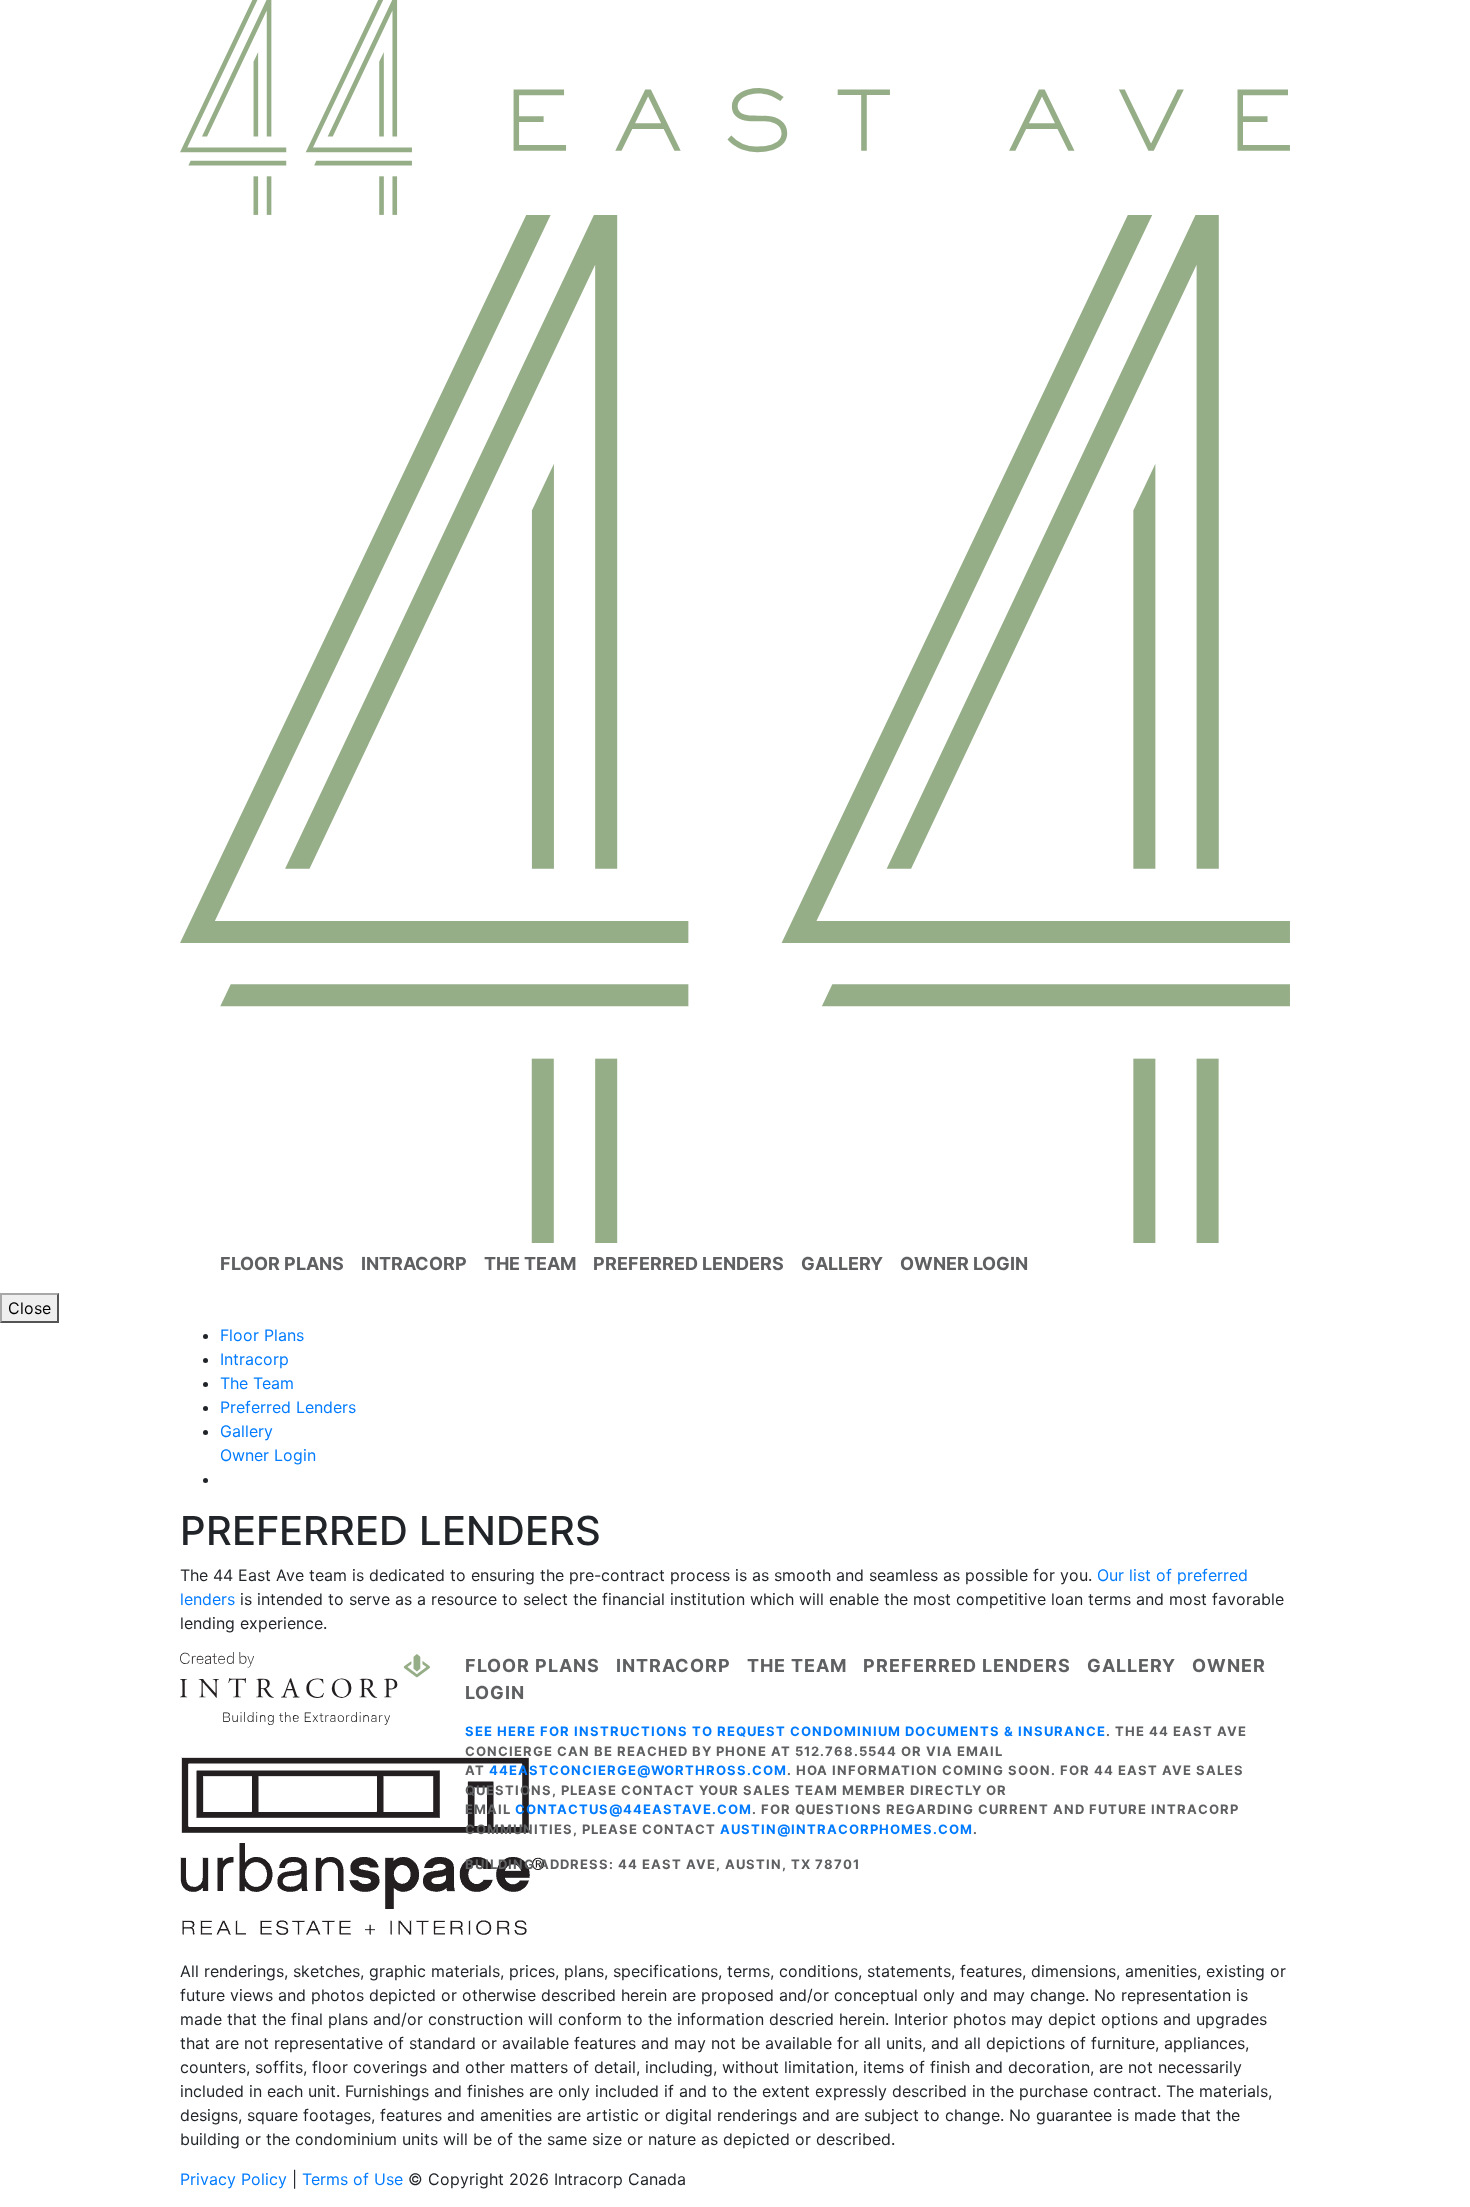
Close (29, 1308)
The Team (530, 1263)
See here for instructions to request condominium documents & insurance (785, 1731)
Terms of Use (352, 2179)
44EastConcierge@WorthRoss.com (638, 1770)
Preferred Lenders (688, 1263)
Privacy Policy (233, 2179)
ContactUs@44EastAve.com (633, 1809)
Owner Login (964, 1263)
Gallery (842, 1263)
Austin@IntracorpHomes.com (846, 1829)
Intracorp (414, 1263)
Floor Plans (282, 1263)
